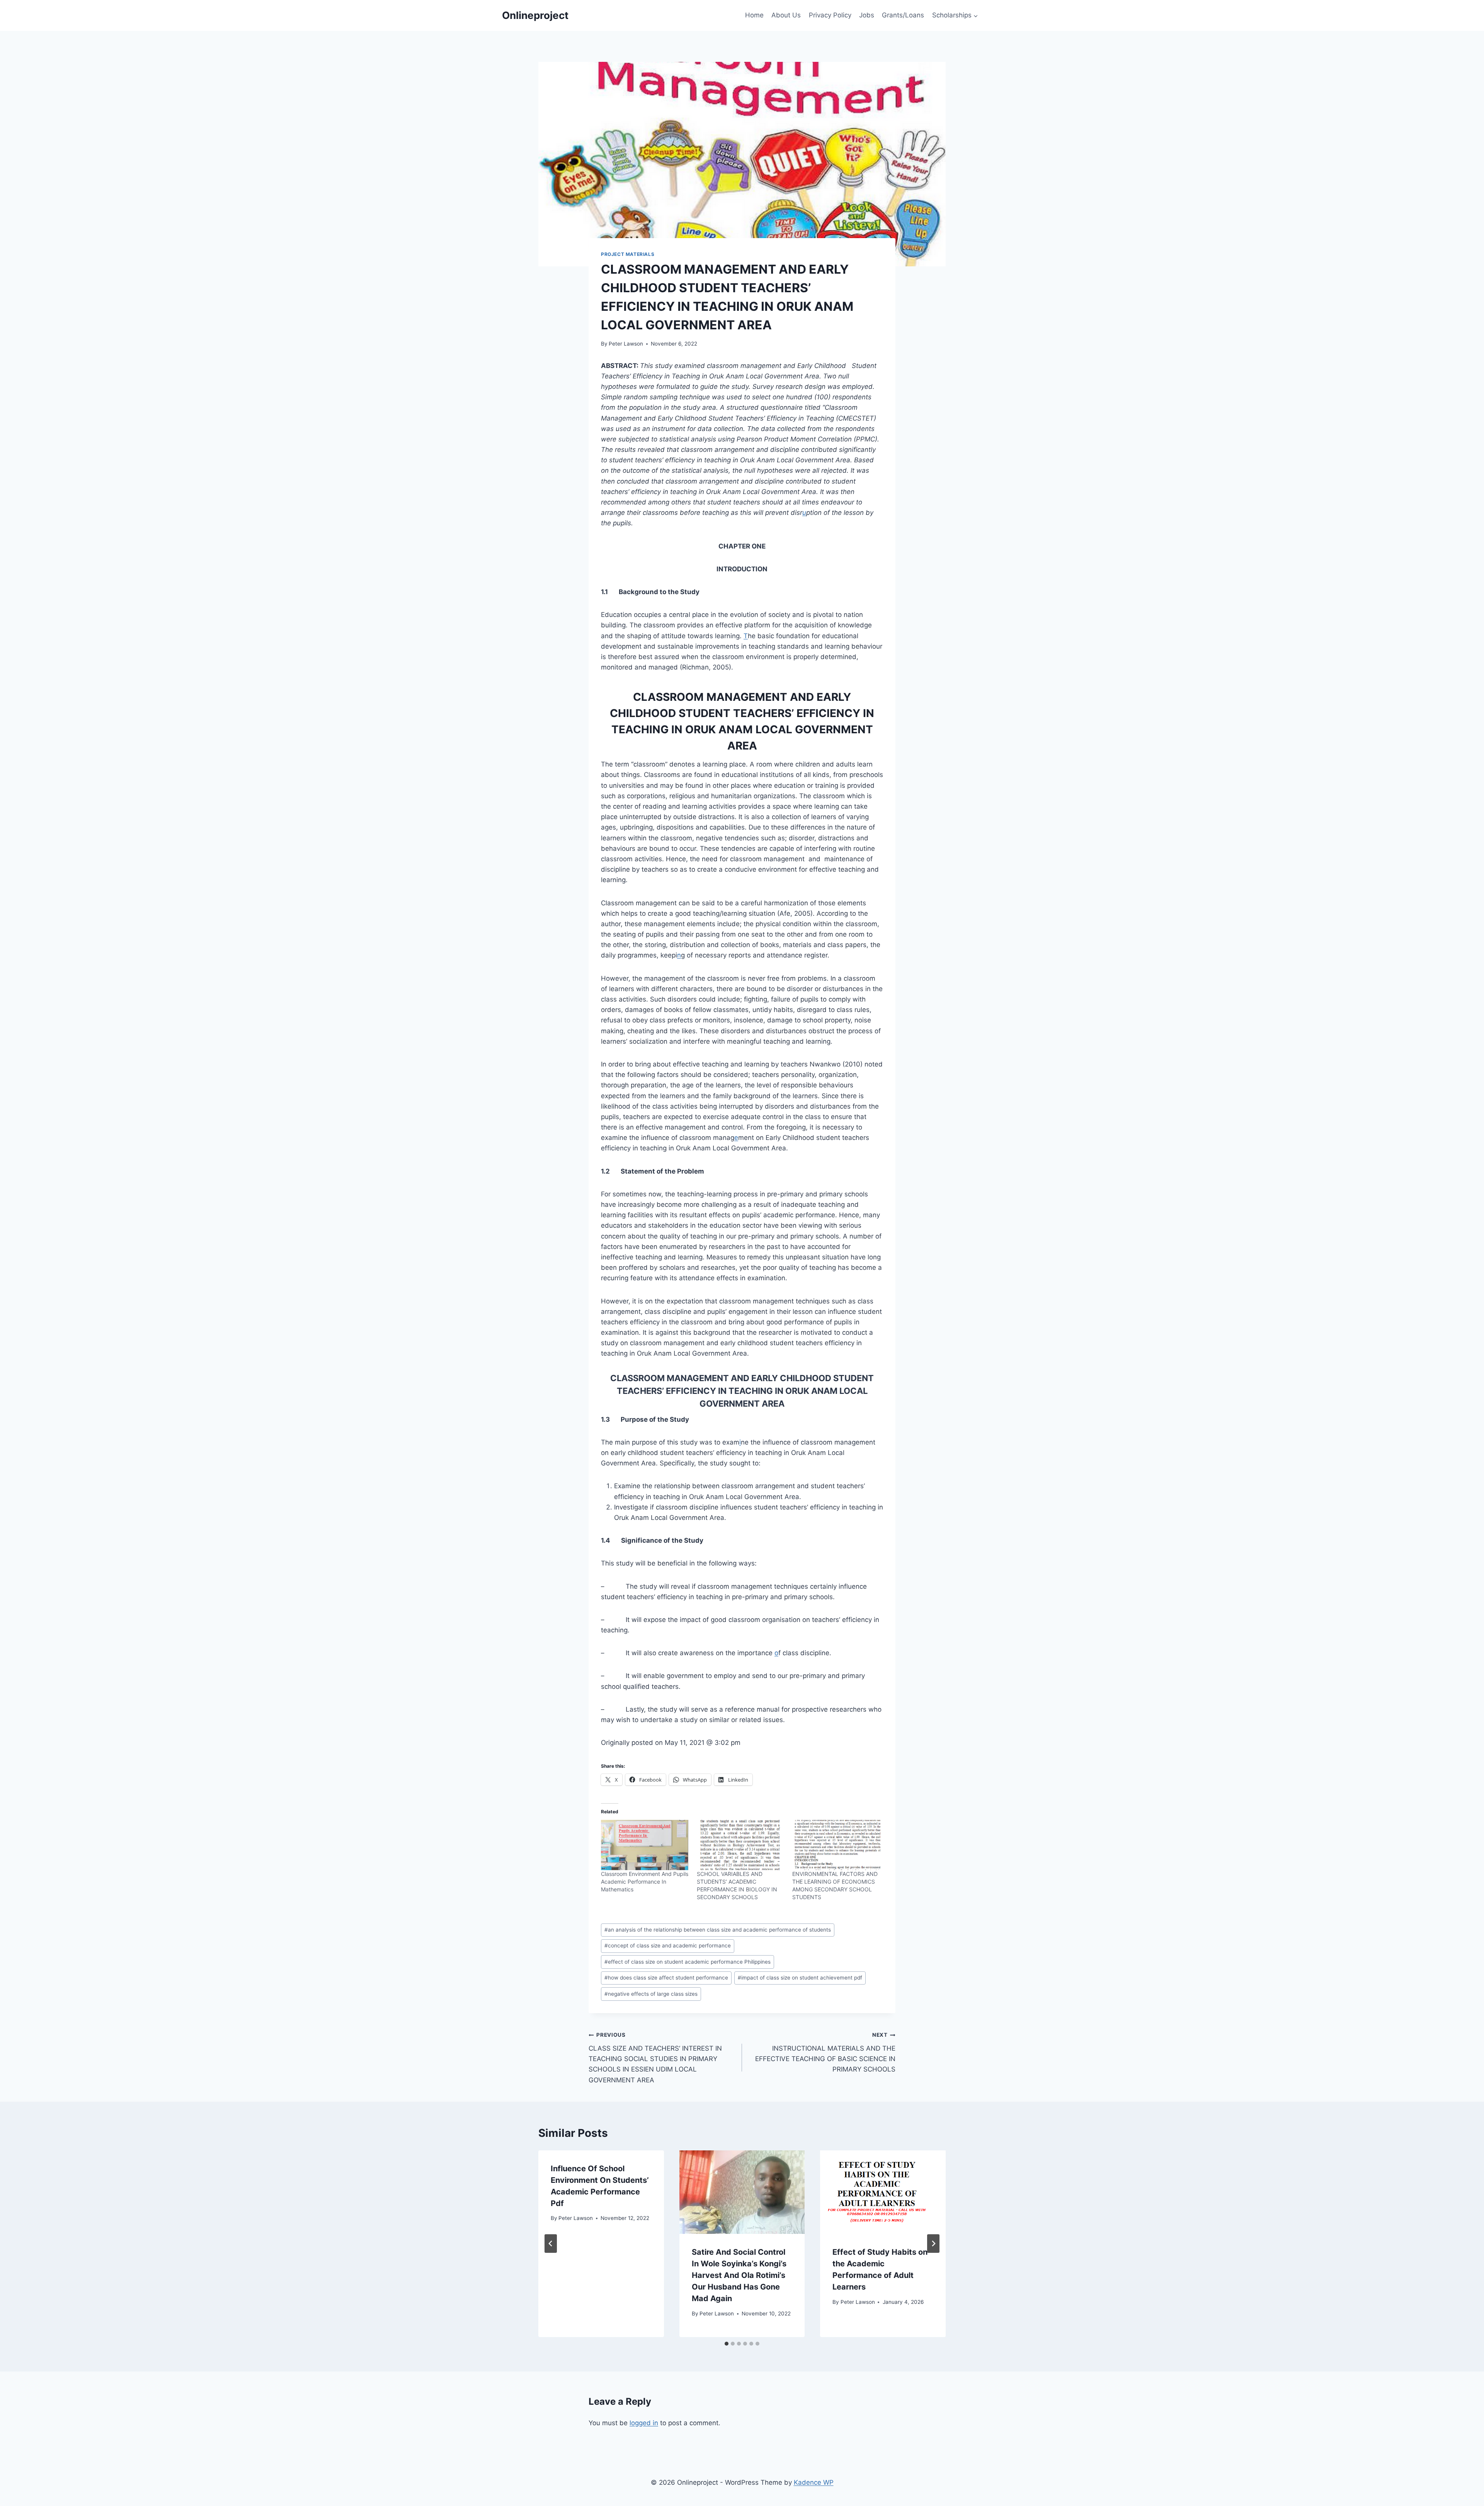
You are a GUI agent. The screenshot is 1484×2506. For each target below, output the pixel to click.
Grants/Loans (903, 15)
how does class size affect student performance (666, 1978)
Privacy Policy (830, 15)
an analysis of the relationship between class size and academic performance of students (718, 1930)
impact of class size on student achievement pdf (800, 1978)
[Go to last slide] (551, 2244)
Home (754, 15)
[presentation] (742, 2192)
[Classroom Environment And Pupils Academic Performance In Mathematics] (645, 1845)
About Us (786, 15)
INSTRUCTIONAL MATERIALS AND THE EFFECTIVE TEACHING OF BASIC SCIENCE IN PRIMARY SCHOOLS (825, 2052)
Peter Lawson (626, 344)
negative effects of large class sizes (651, 1994)
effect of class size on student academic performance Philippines (688, 1962)
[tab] (727, 2344)
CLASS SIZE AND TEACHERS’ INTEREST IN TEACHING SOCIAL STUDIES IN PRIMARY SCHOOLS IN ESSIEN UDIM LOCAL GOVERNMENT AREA (655, 2058)
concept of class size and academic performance (668, 1946)
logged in (644, 2423)
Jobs (867, 15)
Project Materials (628, 254)
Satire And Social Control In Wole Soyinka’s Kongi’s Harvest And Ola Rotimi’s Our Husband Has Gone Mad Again (739, 2275)
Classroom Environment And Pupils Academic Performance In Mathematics (645, 1882)
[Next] (933, 2244)
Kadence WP (814, 2482)
